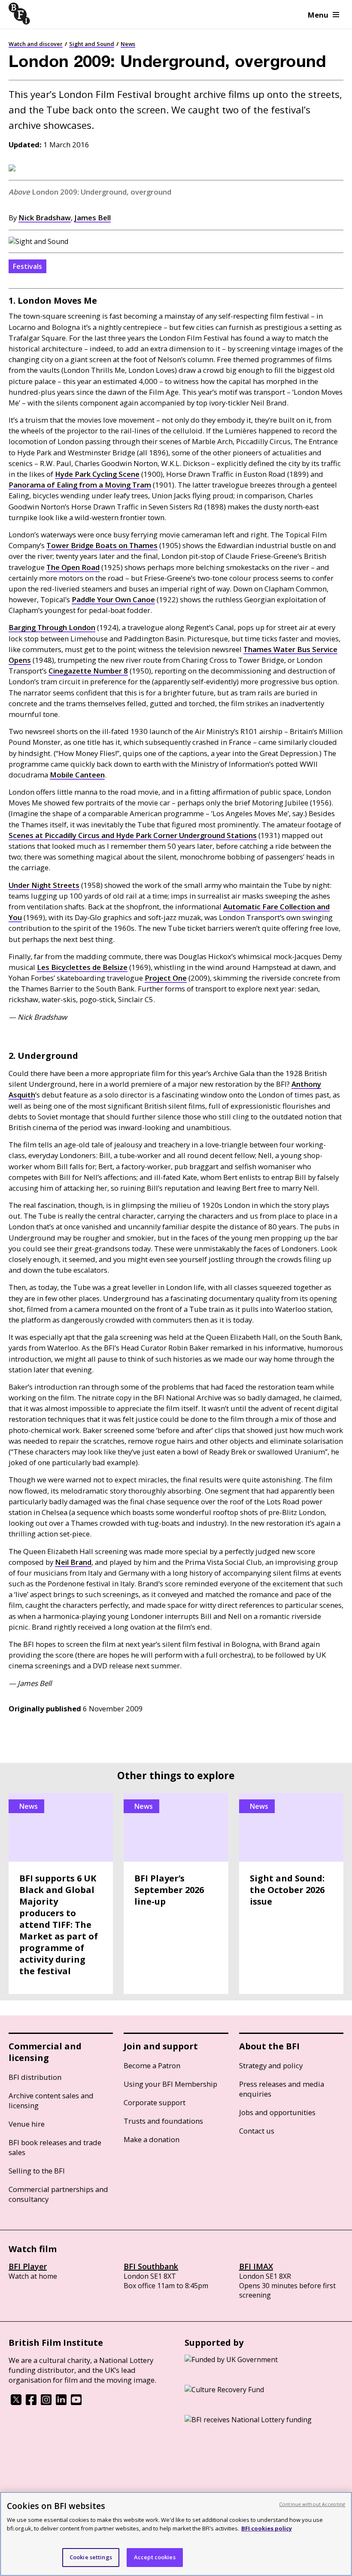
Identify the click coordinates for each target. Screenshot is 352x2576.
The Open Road (73, 567)
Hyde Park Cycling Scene (97, 474)
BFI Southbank (151, 2266)
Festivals (27, 266)
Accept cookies (155, 2557)
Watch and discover (36, 44)
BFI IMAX (256, 2266)
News (128, 44)
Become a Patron (152, 2065)
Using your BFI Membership (170, 2084)
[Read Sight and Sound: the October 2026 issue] (291, 1893)
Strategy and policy (271, 2065)
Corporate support (155, 2102)
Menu (318, 15)
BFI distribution (35, 2077)
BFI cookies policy (267, 2528)
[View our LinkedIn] (61, 2402)
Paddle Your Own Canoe (113, 599)
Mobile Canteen (77, 775)
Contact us (257, 2131)
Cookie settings (91, 2557)
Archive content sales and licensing (51, 2100)
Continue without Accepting (312, 2504)
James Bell (93, 218)
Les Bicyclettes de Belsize (82, 967)
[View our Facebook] (31, 2402)
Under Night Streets (44, 885)
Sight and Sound (92, 44)
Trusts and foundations (163, 2121)
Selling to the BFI (37, 2171)
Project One (166, 978)
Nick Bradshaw (45, 218)
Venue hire (27, 2124)
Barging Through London (52, 627)
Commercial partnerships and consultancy (58, 2194)
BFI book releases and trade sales (55, 2147)
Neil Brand (73, 1562)
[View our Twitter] (16, 2402)
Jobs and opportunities (277, 2112)
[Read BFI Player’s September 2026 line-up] (176, 1893)
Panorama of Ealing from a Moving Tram (80, 485)
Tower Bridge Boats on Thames (102, 545)
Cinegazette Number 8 (88, 671)
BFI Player (28, 2266)
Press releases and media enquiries (282, 2089)
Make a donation (152, 2139)
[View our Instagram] (46, 2402)
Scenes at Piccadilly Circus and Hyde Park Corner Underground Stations (133, 835)
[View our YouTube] (76, 2402)
